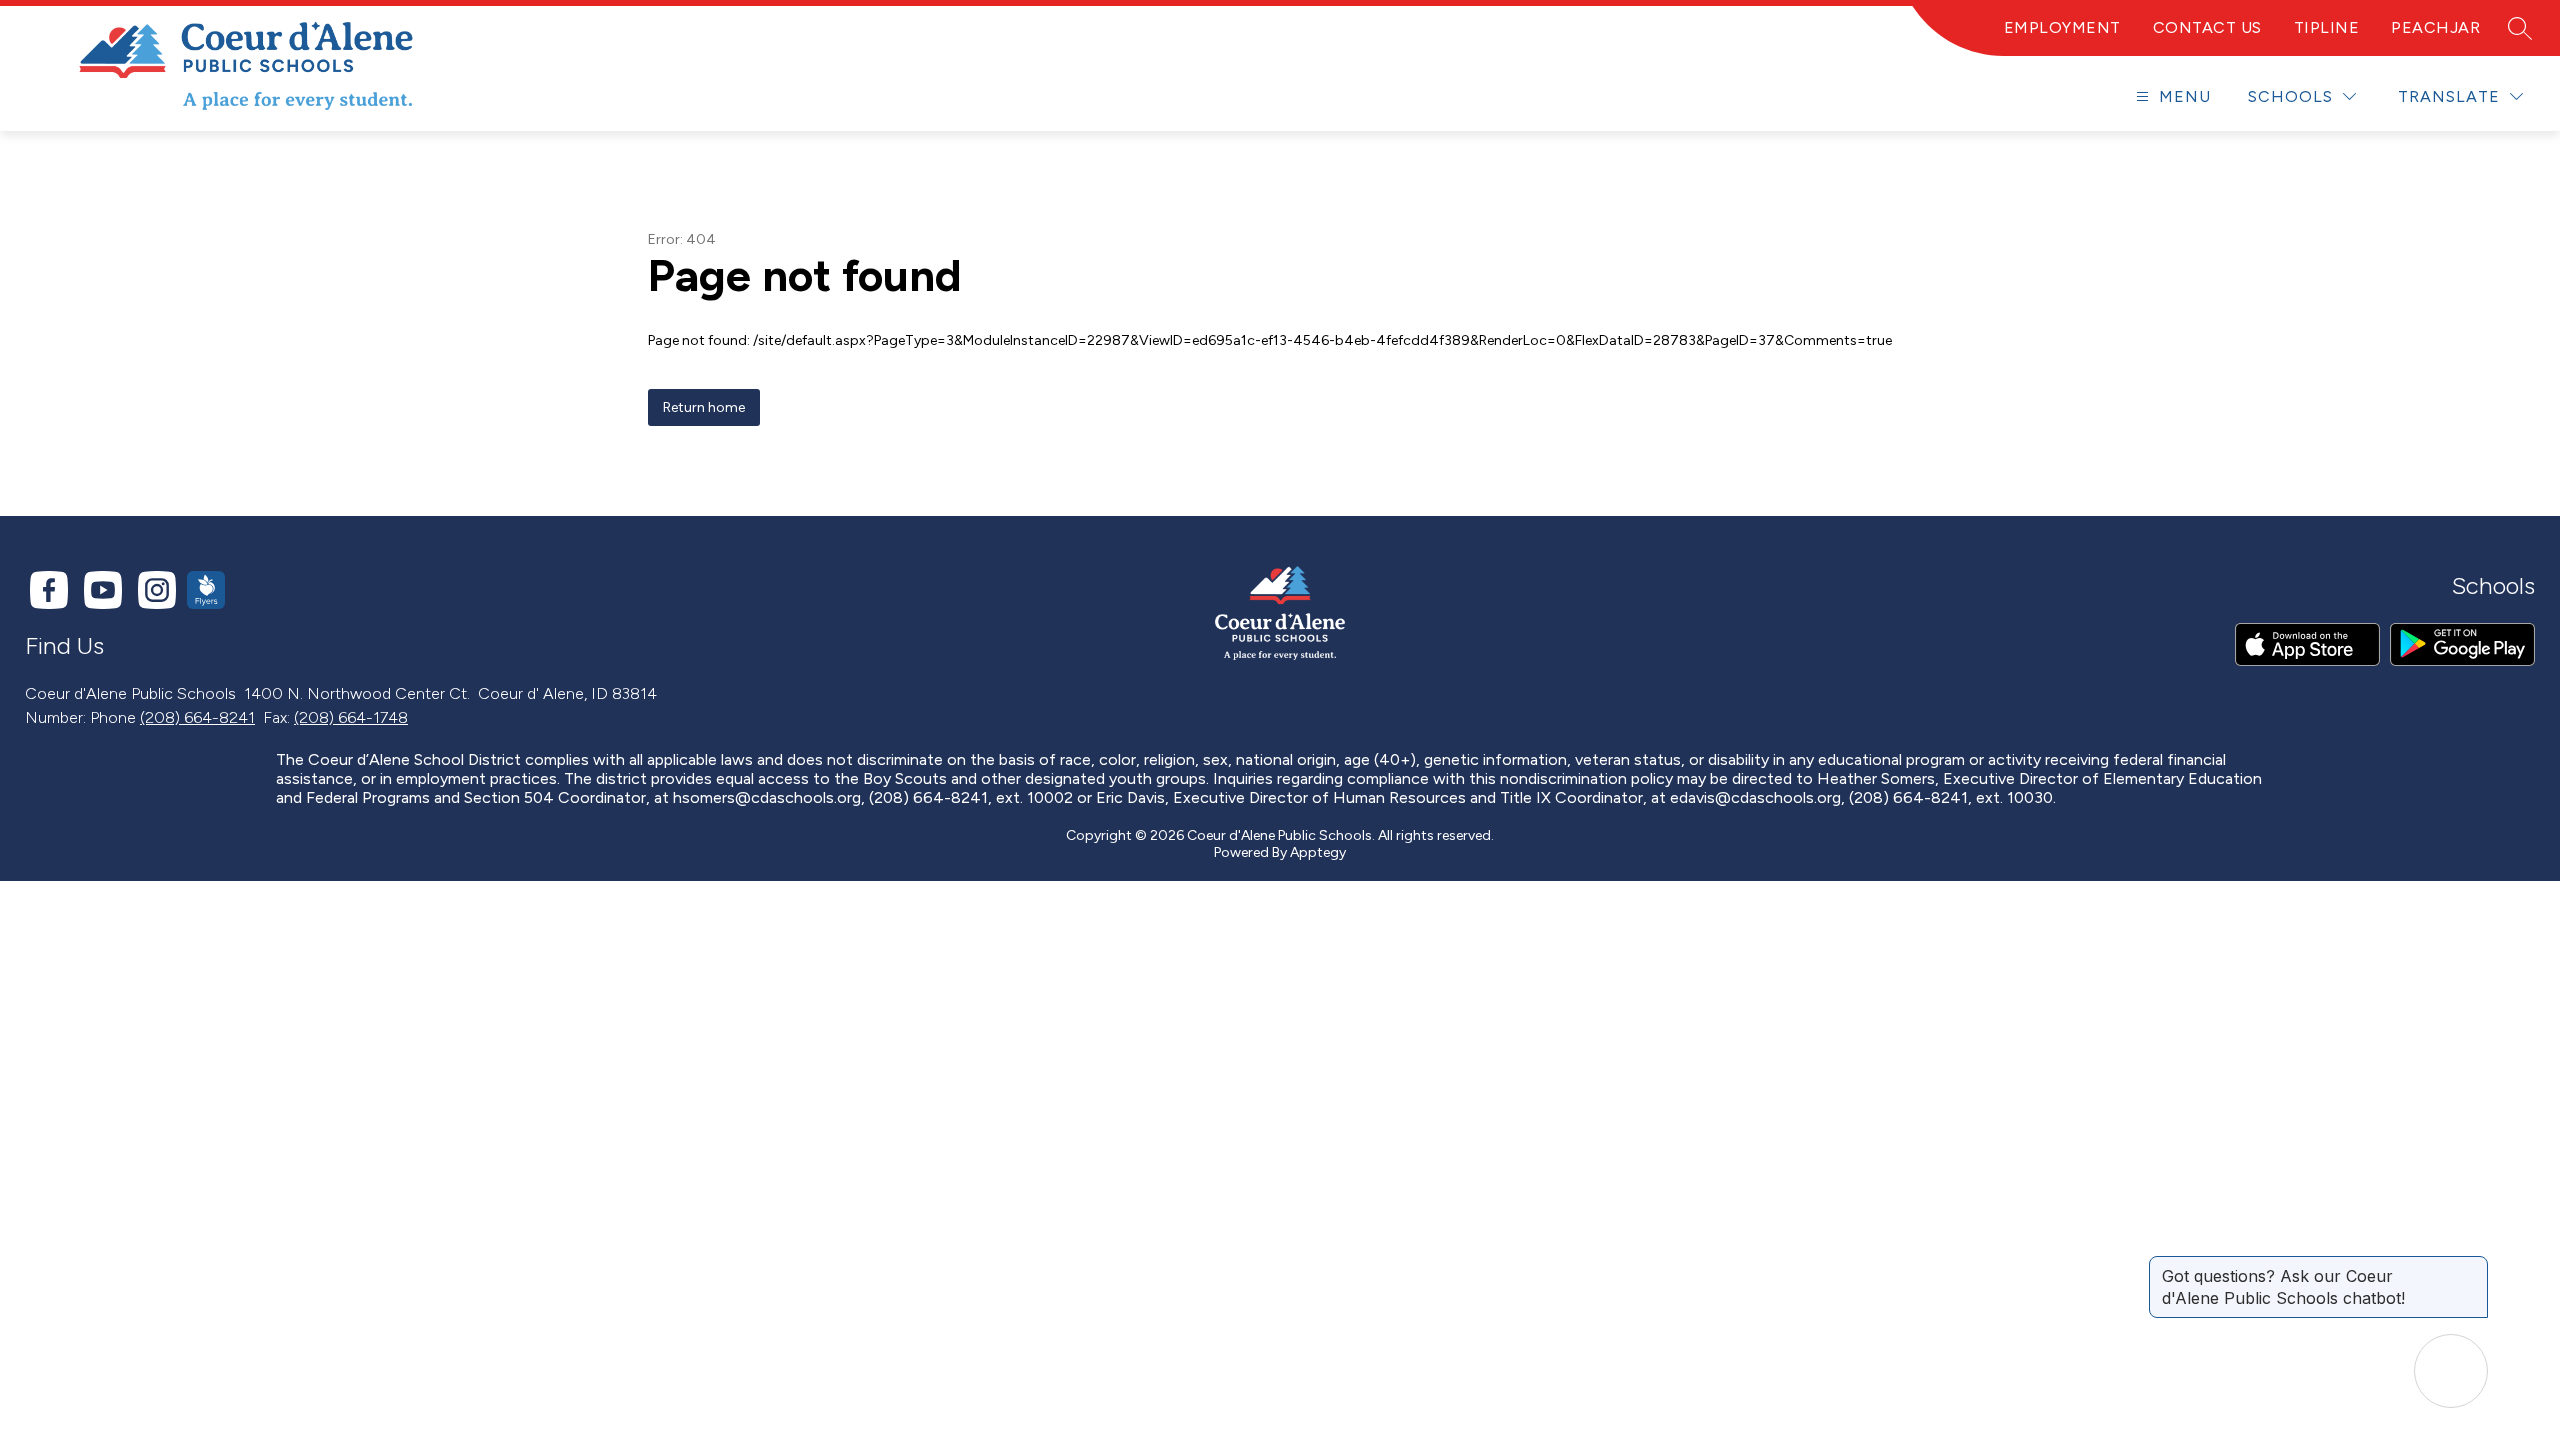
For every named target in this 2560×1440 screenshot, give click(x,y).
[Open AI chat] (2451, 1371)
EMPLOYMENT (2062, 27)
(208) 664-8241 (197, 717)
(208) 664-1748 (351, 717)
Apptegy (1318, 852)
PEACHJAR (2435, 27)
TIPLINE (2327, 27)
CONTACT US (2207, 27)
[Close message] (2472, 1266)
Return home (704, 407)
